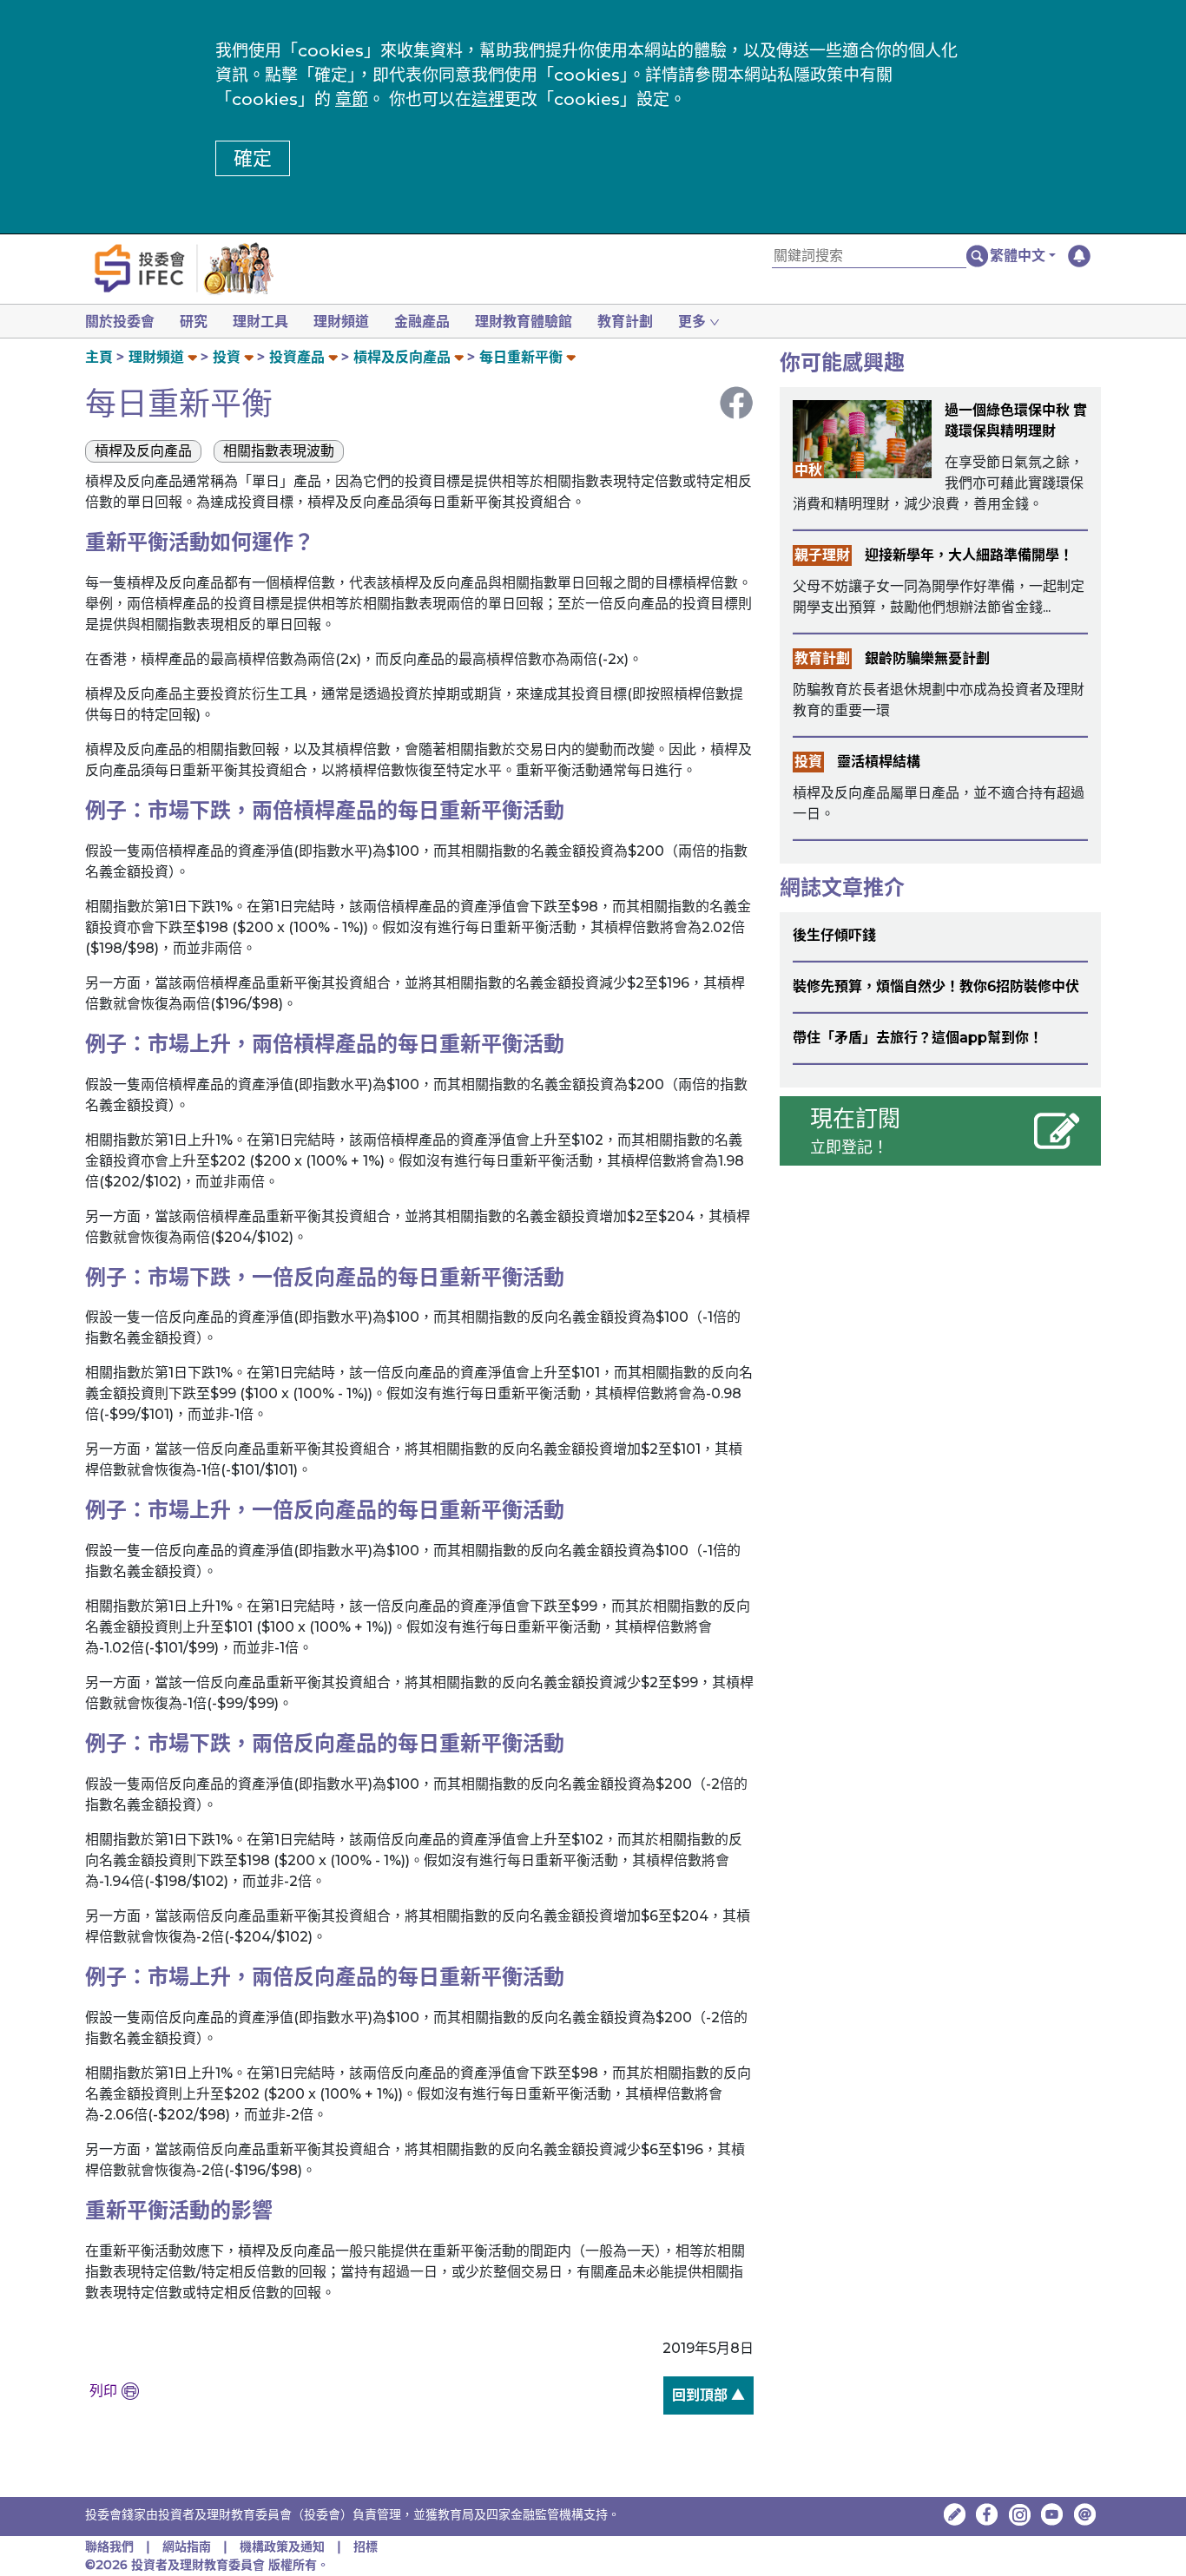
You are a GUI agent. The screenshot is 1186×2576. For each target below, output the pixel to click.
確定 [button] (253, 158)
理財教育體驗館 (524, 322)
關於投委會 (120, 322)
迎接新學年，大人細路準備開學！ (969, 555)
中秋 (808, 470)
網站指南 (187, 2546)
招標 (366, 2546)
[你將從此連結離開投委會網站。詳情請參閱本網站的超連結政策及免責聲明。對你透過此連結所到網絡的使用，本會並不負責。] (987, 2514)
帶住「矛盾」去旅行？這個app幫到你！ (918, 1038)
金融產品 (422, 322)
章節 (352, 99)
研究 (194, 322)
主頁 (99, 357)
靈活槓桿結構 (879, 762)
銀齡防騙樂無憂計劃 (927, 658)
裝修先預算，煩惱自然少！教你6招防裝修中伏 (936, 986)
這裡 (488, 99)
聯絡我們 (109, 2546)
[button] (1023, 256)
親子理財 (822, 555)
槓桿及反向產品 (402, 357)
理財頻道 (341, 322)
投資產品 (297, 357)
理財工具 (260, 322)
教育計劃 (625, 322)
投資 (227, 357)
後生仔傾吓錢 (834, 935)
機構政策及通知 (284, 2546)
